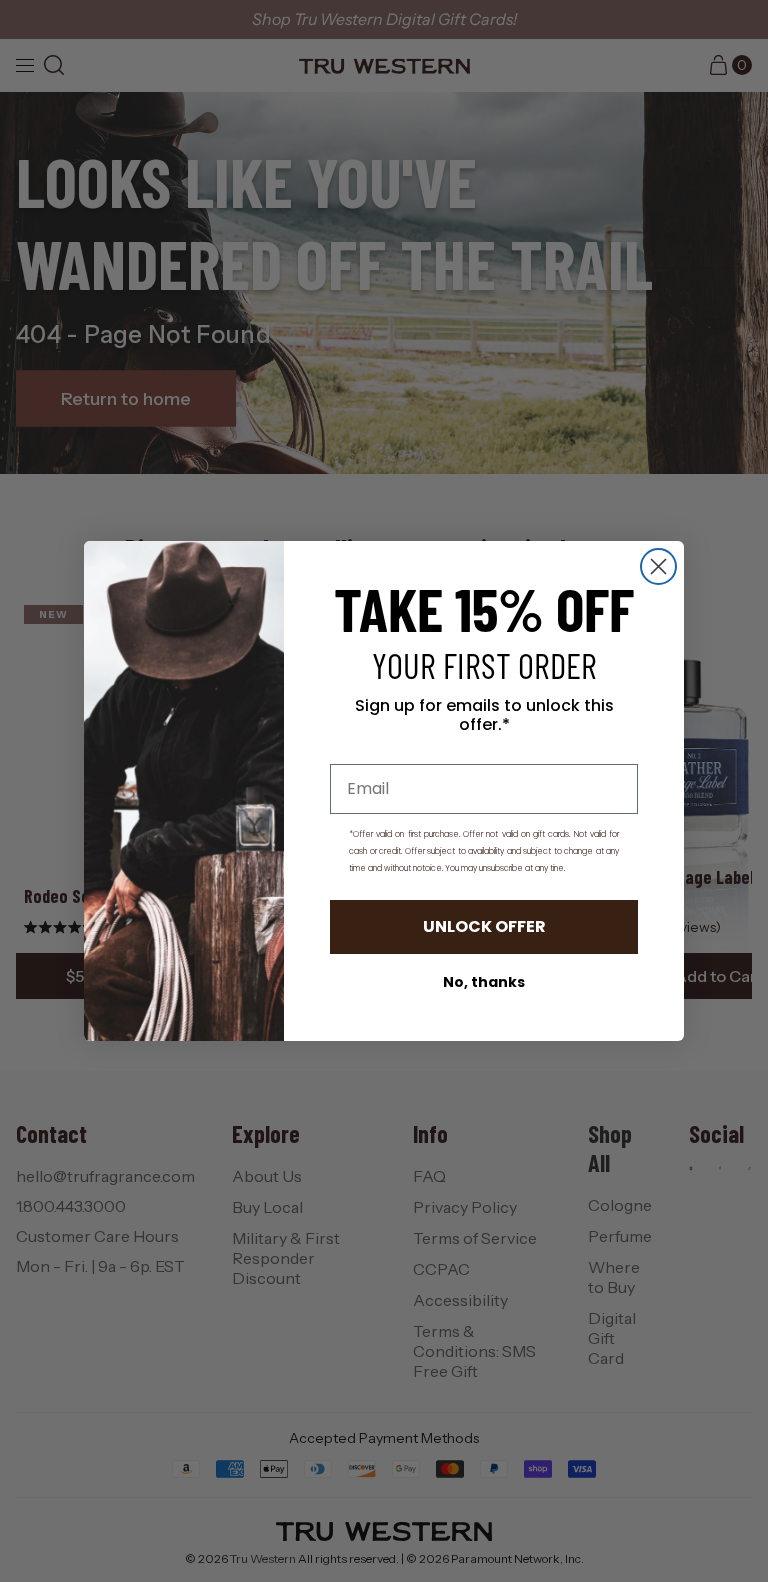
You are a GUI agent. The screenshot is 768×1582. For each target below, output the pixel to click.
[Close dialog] (658, 566)
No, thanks (484, 982)
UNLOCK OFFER (484, 926)
